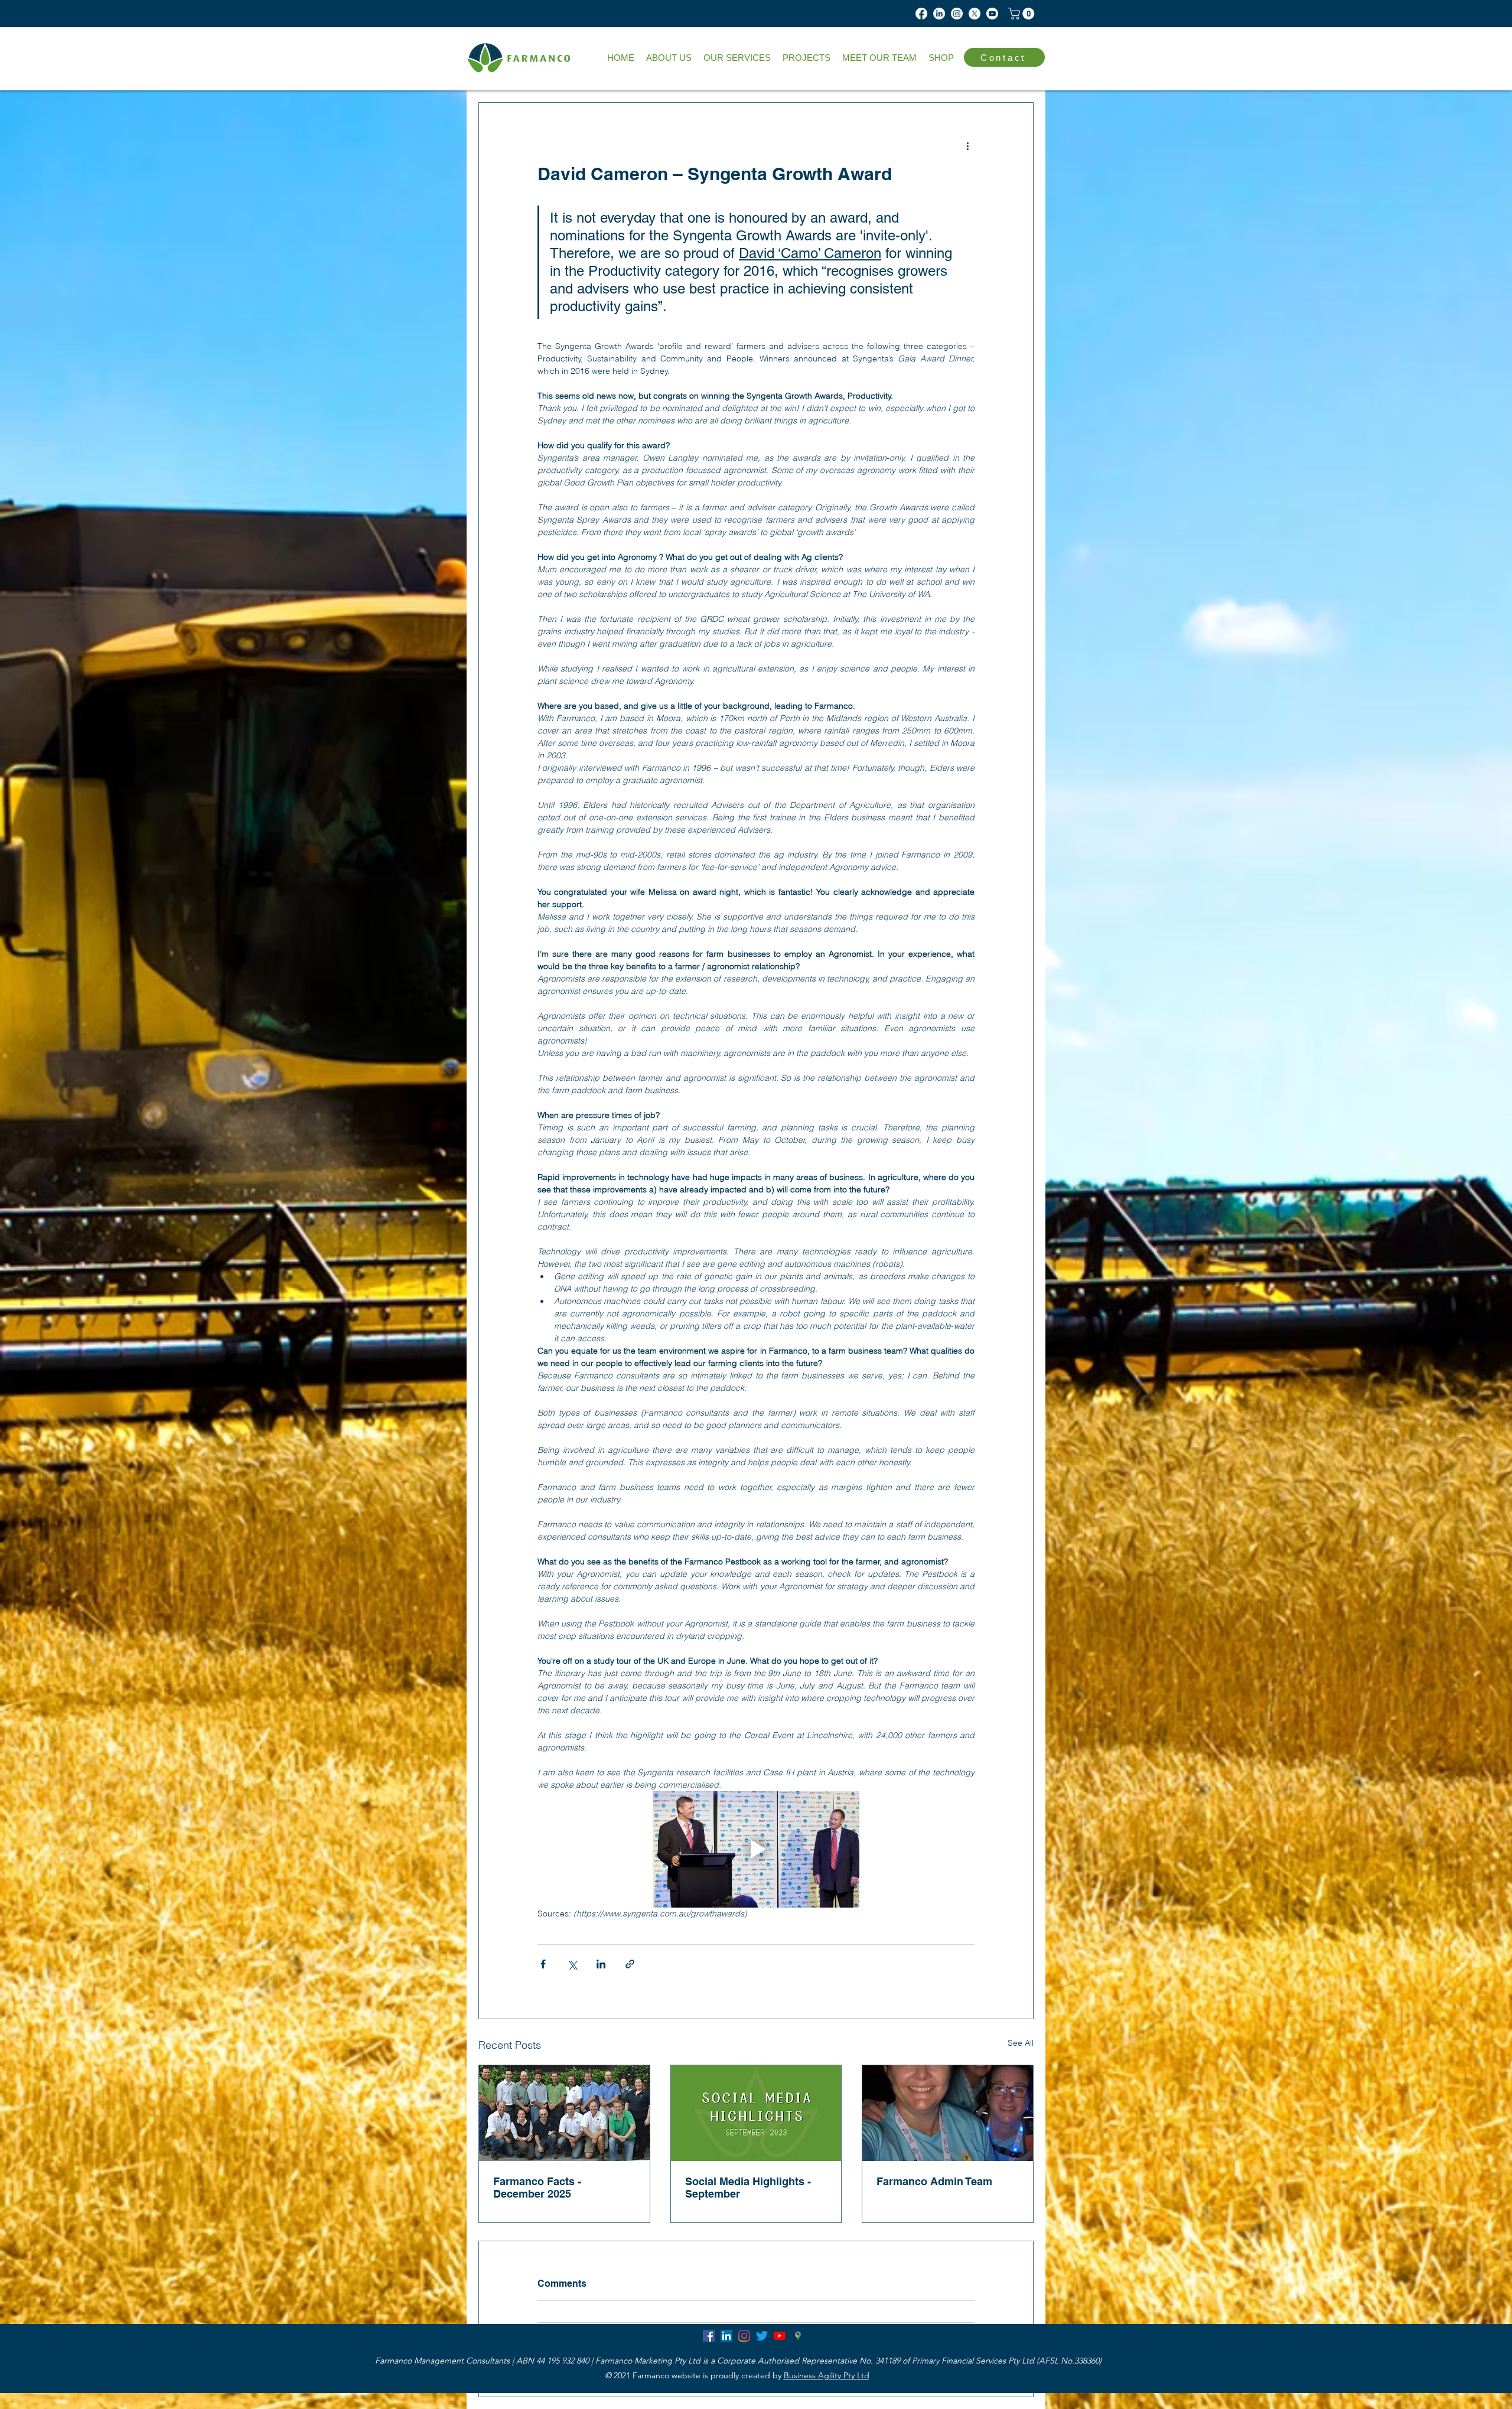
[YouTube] (780, 2336)
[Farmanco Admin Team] (948, 2113)
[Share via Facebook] (543, 1964)
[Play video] (756, 1849)
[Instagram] (957, 14)
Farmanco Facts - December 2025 (537, 2188)
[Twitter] (762, 2336)
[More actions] (967, 145)
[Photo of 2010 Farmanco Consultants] (564, 2113)
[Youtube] (992, 14)
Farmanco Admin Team (934, 2181)
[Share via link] (630, 1964)
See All (1021, 2043)
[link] (1023, 14)
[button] (737, 58)
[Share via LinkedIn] (601, 1964)
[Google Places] (797, 2336)
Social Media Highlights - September (748, 2188)
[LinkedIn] (939, 14)
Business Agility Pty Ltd (827, 2375)
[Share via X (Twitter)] (572, 1964)
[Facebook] (921, 14)
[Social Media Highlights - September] (756, 2113)
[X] (975, 14)
